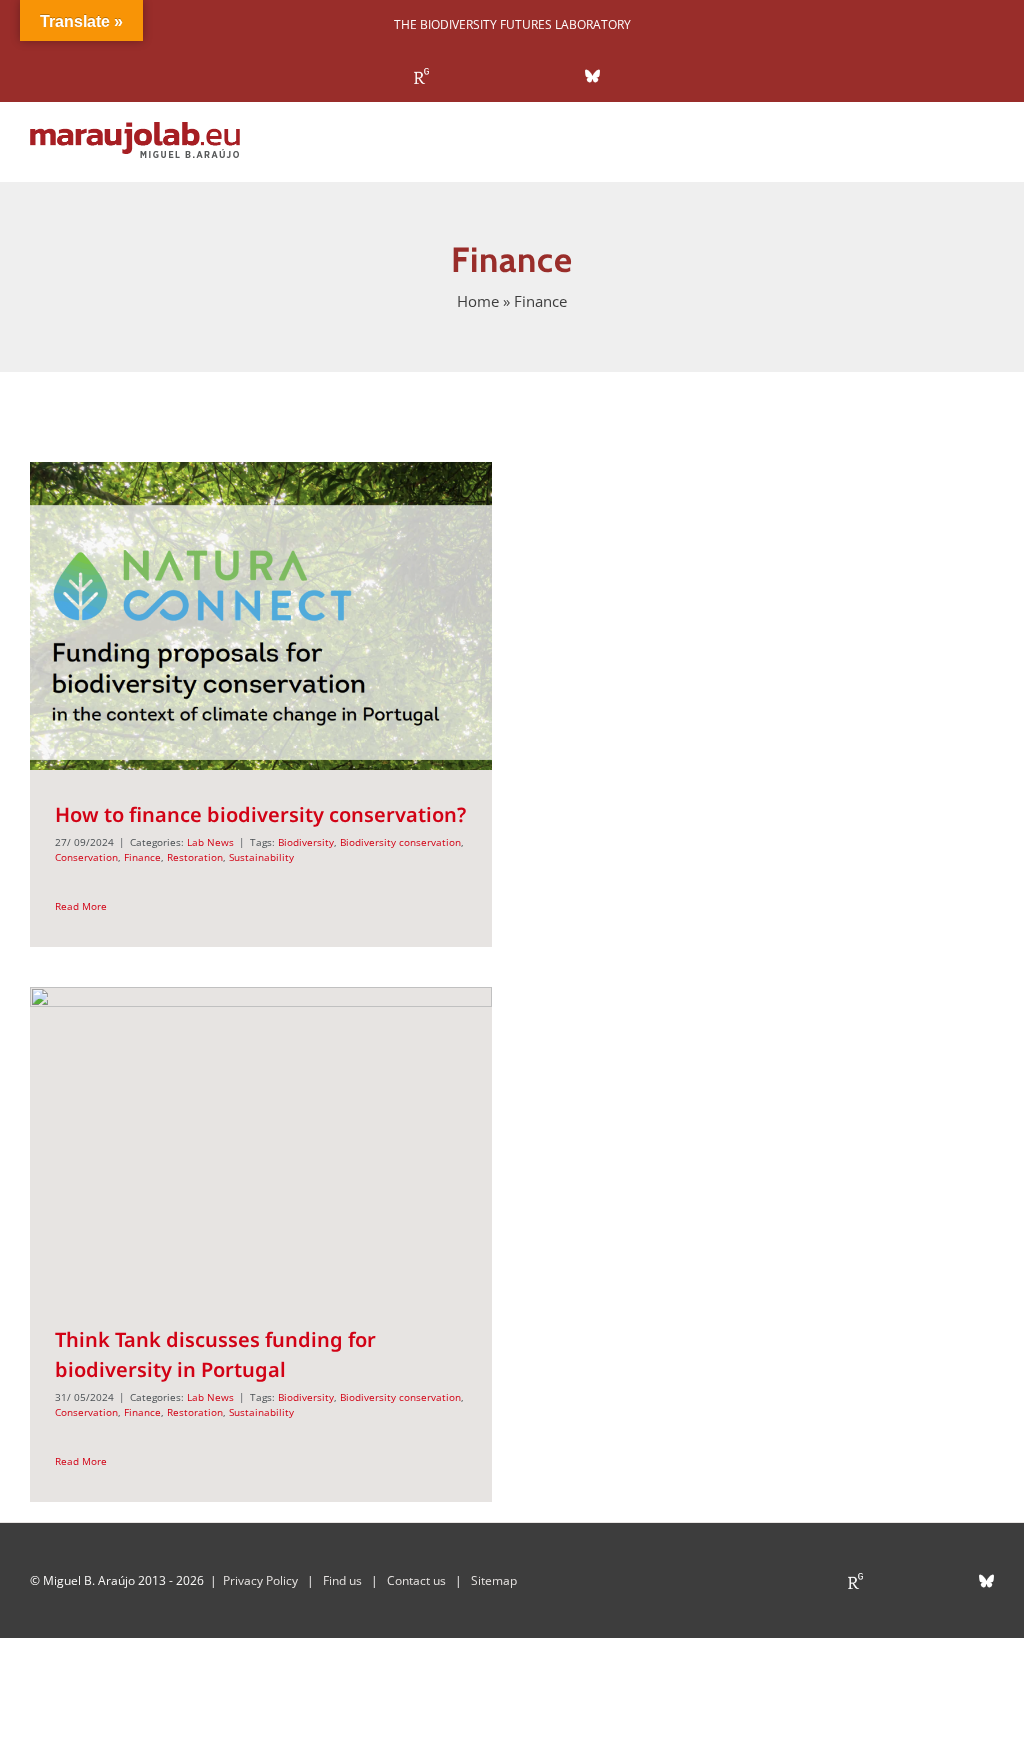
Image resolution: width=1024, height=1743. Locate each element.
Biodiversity (306, 842)
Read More (81, 906)
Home (478, 301)
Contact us (416, 1580)
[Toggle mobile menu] (986, 150)
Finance (142, 857)
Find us (342, 1580)
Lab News (210, 842)
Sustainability (261, 857)
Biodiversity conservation (400, 842)
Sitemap (494, 1580)
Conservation (86, 857)
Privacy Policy (260, 1580)
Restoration (195, 857)
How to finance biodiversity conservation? (260, 814)
